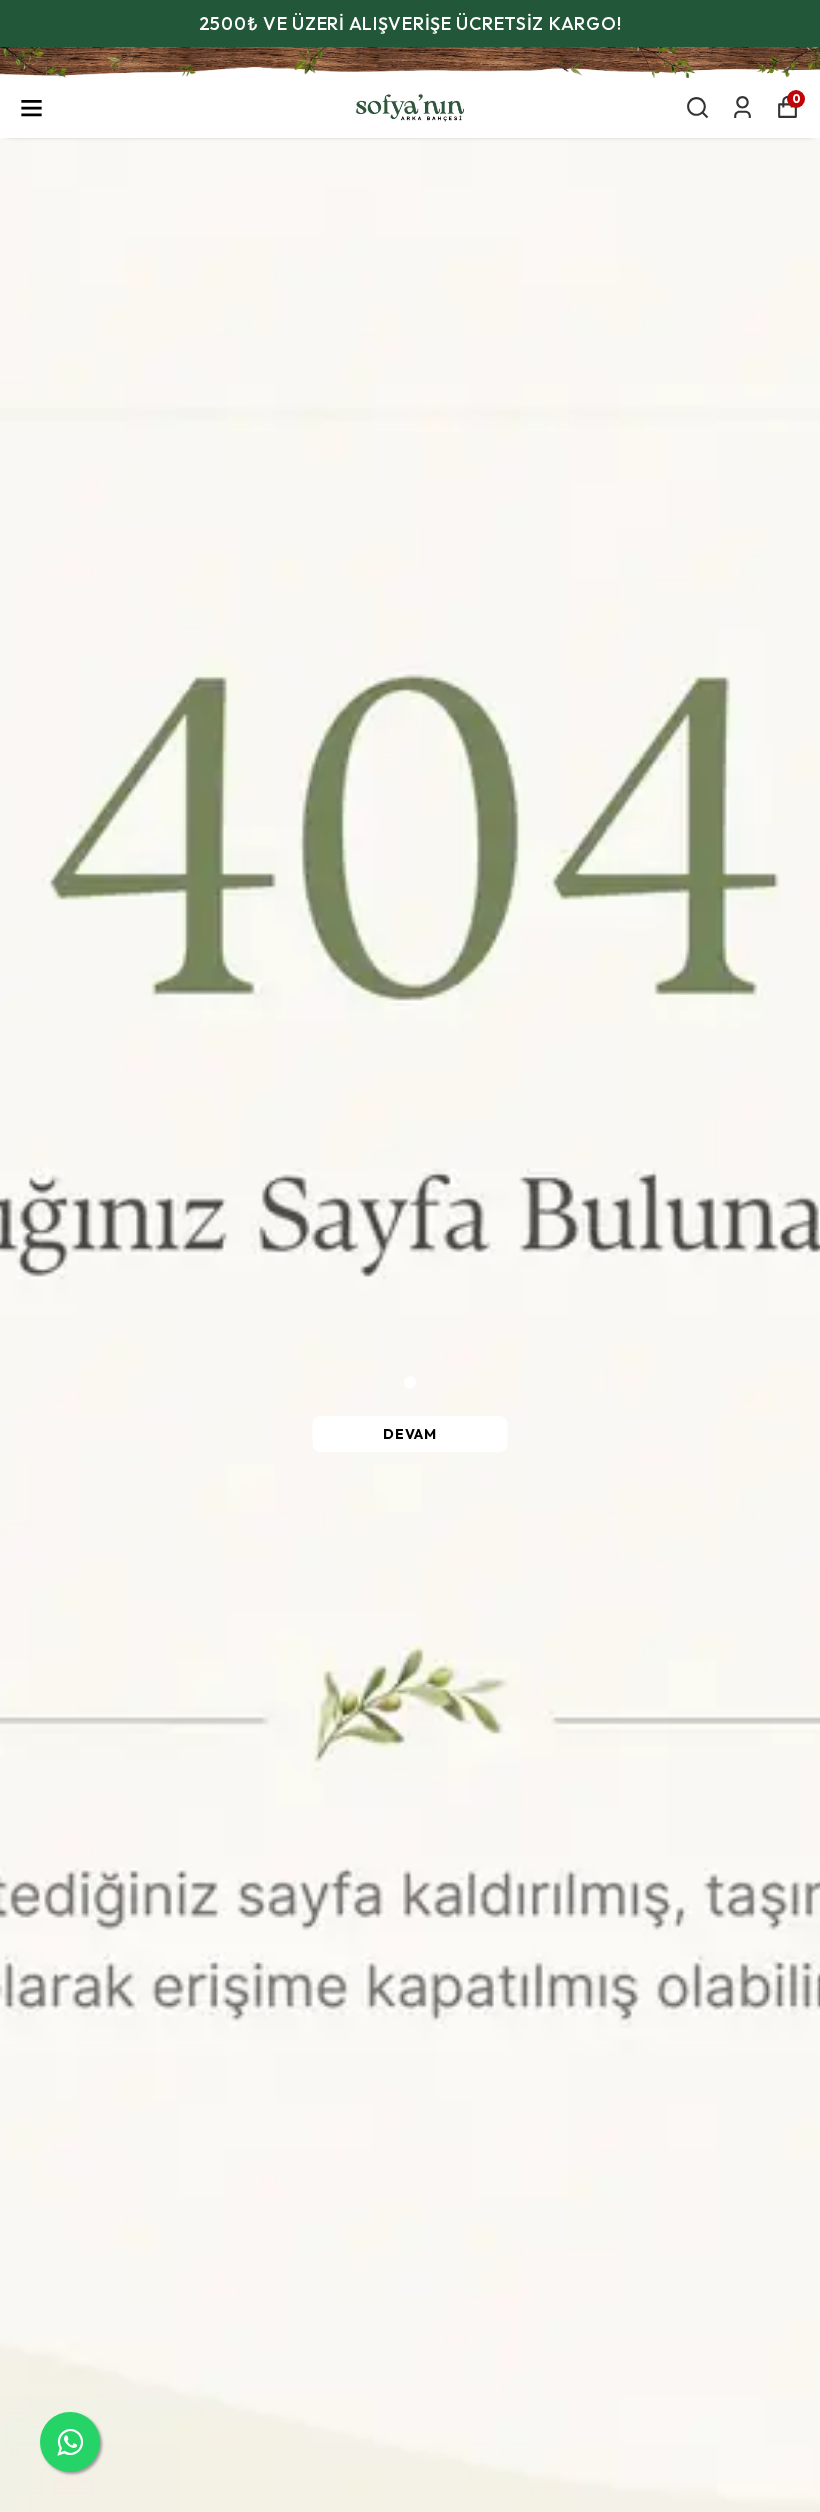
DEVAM (410, 1434)
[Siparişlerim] (742, 107)
